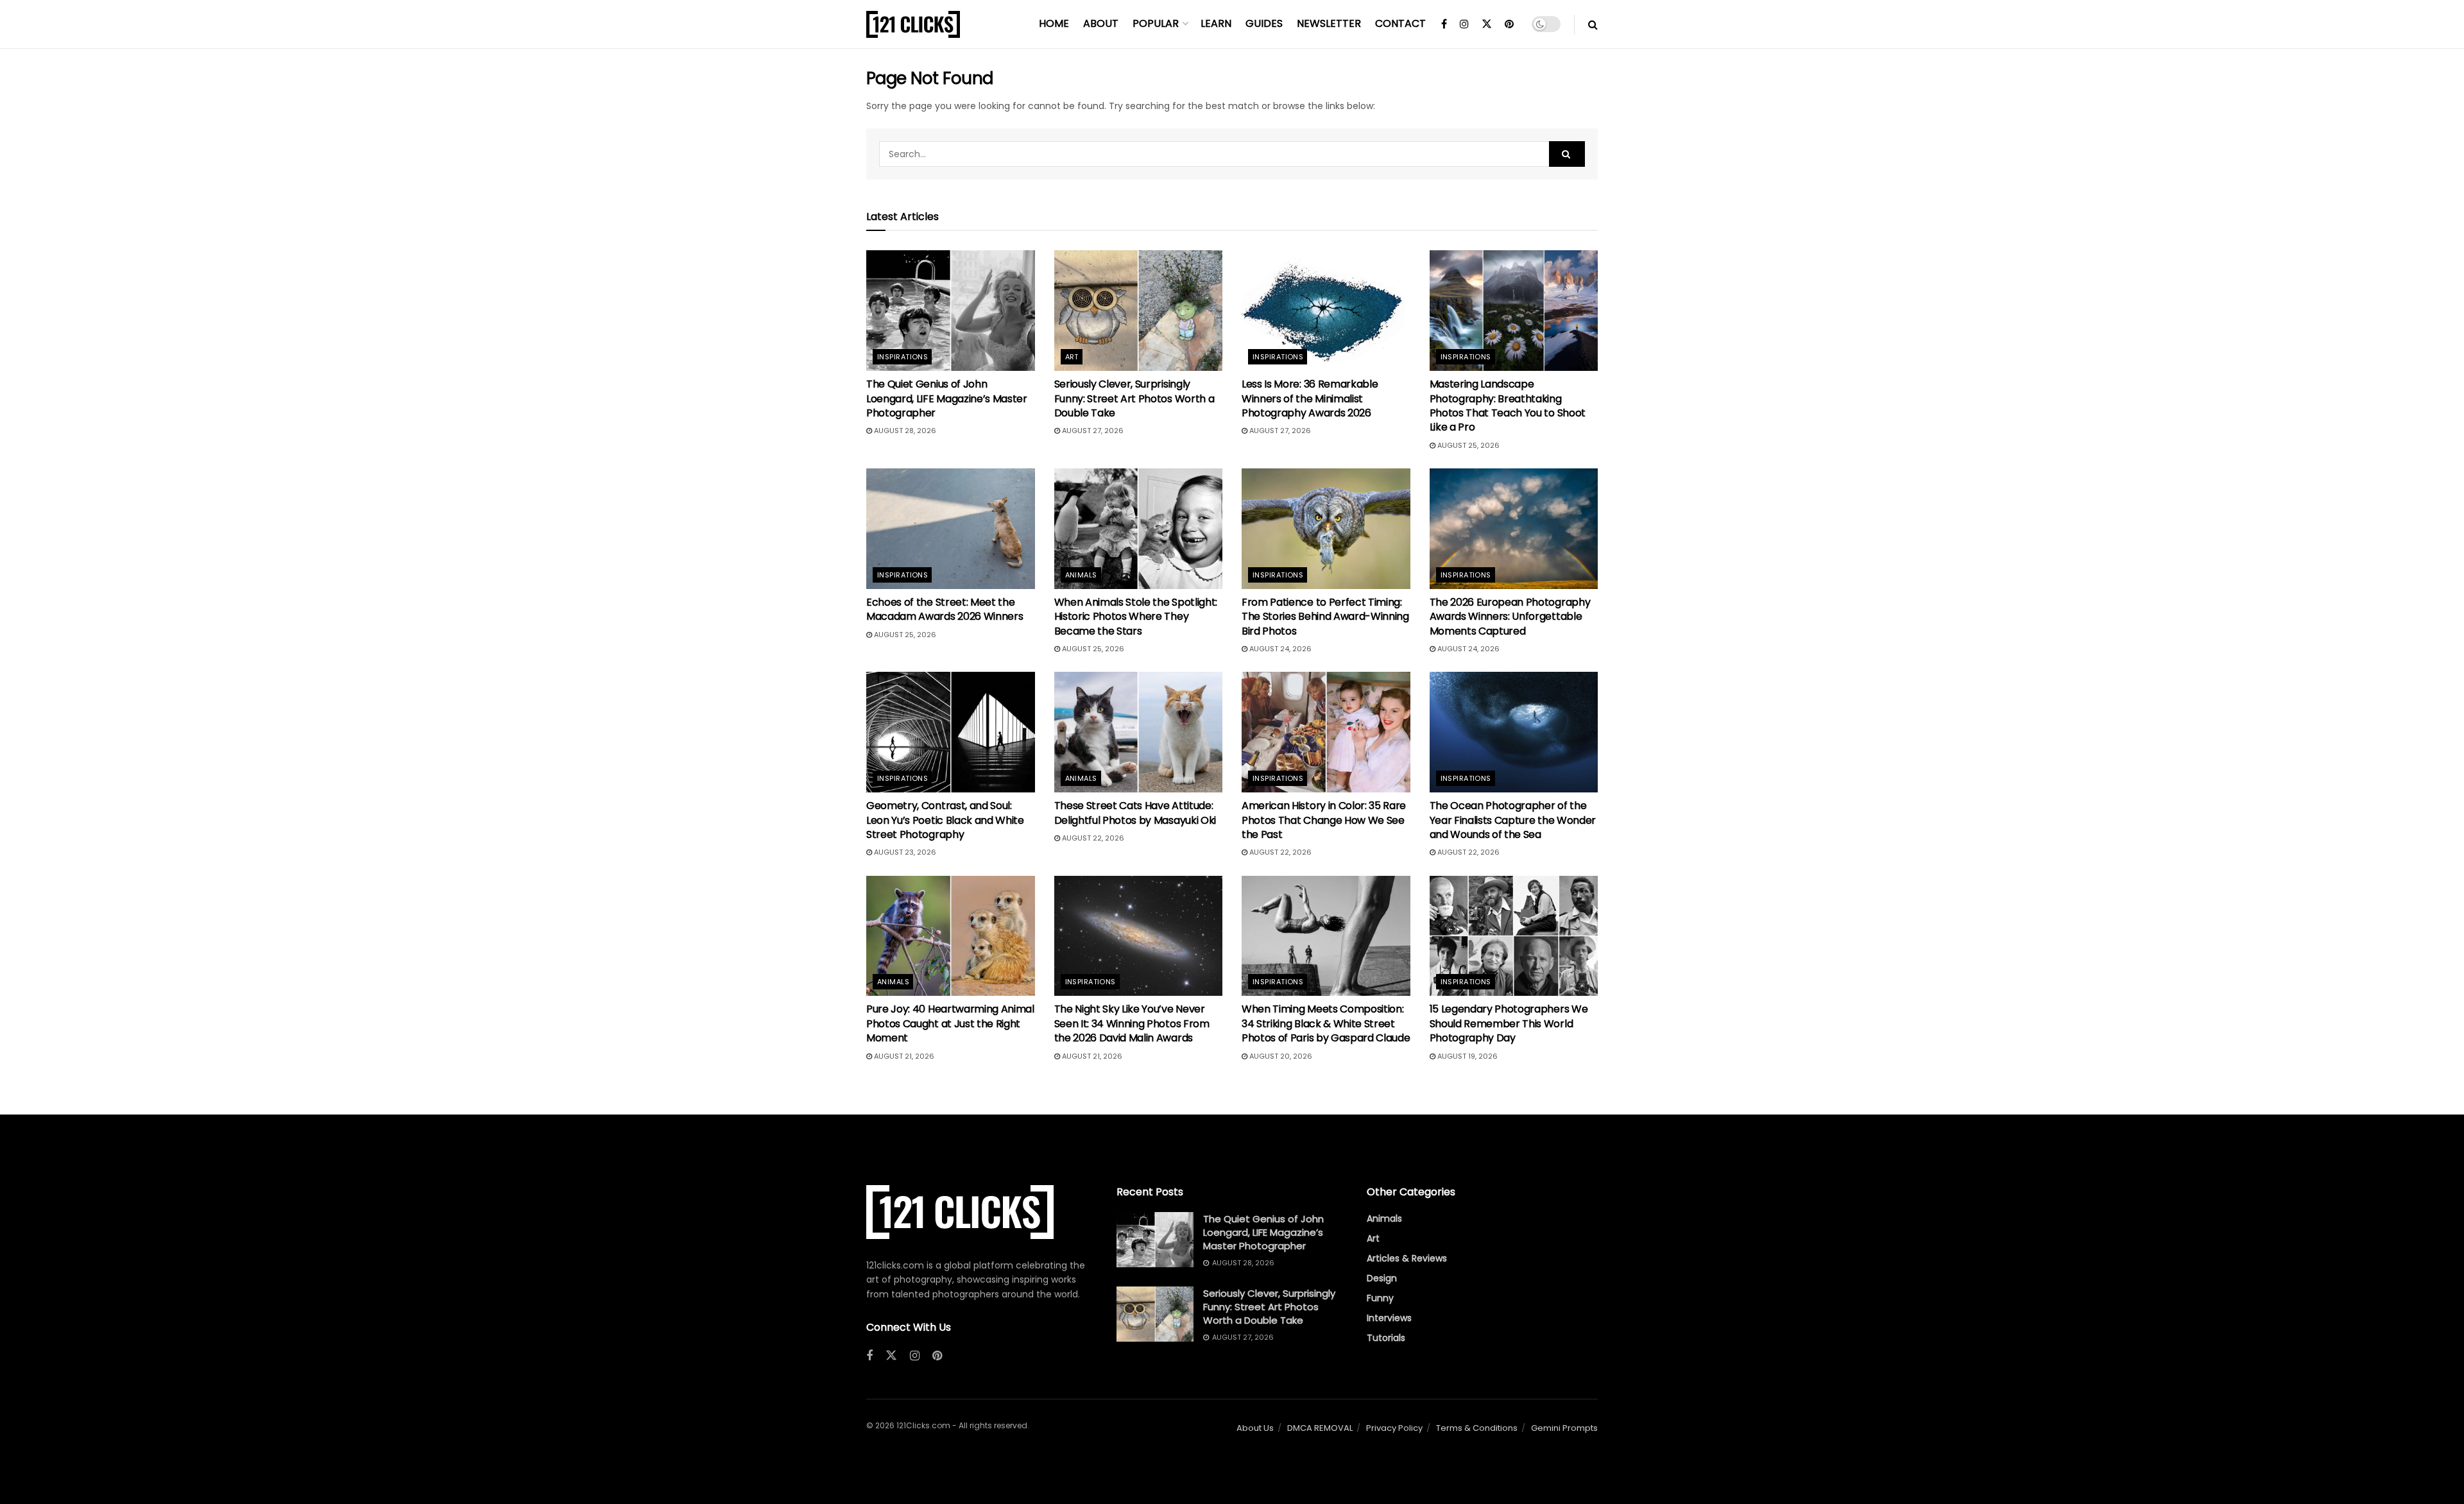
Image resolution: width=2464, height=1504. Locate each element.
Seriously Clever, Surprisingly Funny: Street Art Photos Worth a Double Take (1134, 398)
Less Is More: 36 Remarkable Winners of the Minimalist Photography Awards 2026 (1310, 398)
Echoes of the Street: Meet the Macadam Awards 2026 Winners (945, 609)
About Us (1255, 1428)
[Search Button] (1593, 24)
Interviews (1389, 1318)
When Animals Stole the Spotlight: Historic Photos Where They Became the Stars (1136, 617)
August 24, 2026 (1279, 649)
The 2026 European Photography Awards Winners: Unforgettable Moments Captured (1510, 617)
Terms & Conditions (1477, 1428)
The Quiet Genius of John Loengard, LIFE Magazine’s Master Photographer (947, 398)
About (1101, 23)
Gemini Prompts (1564, 1428)
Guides (1264, 23)
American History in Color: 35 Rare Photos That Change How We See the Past (1324, 820)
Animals (1081, 575)
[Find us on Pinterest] (1509, 24)
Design (1382, 1278)
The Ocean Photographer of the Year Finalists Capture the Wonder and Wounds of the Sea (1513, 820)
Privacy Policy (1394, 1428)
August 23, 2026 (904, 852)
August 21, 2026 (903, 1056)
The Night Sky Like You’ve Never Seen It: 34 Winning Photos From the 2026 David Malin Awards (1132, 1023)
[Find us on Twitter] (1487, 24)
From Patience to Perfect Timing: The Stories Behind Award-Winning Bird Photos (1325, 617)
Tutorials (1386, 1338)
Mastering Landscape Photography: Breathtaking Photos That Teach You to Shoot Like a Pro (1508, 406)
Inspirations (903, 357)
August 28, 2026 (904, 431)
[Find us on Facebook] (1444, 24)
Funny (1380, 1298)
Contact (1400, 23)
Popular (1156, 23)
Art (1072, 357)
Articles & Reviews (1407, 1258)
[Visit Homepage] (913, 24)
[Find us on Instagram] (1464, 24)
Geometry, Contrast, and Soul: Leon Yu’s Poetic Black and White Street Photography (945, 820)
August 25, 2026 (1467, 445)
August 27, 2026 (1092, 431)
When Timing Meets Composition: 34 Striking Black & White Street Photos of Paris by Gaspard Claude (1326, 1023)
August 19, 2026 (1467, 1056)
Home (1054, 23)
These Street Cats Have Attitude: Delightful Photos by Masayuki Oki (1135, 813)
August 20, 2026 (1280, 1056)
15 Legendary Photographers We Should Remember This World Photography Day (1509, 1023)
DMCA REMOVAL (1320, 1428)
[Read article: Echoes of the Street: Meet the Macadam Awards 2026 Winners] (951, 529)
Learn (1216, 23)
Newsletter (1329, 23)
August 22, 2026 (1092, 838)
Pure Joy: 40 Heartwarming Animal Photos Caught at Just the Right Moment (950, 1023)
